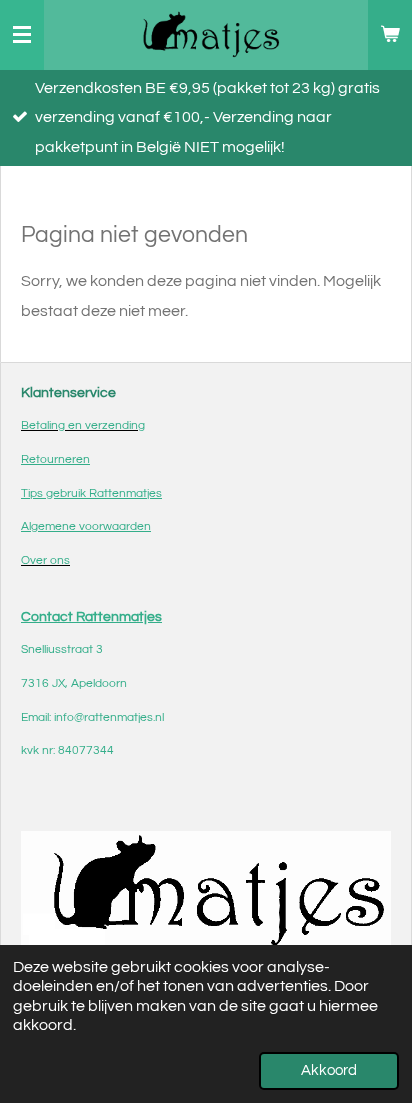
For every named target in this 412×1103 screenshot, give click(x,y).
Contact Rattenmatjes (91, 616)
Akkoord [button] (329, 1070)
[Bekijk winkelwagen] (390, 35)
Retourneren (55, 459)
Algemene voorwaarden (86, 526)
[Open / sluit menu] (22, 35)
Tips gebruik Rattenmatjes (91, 493)
